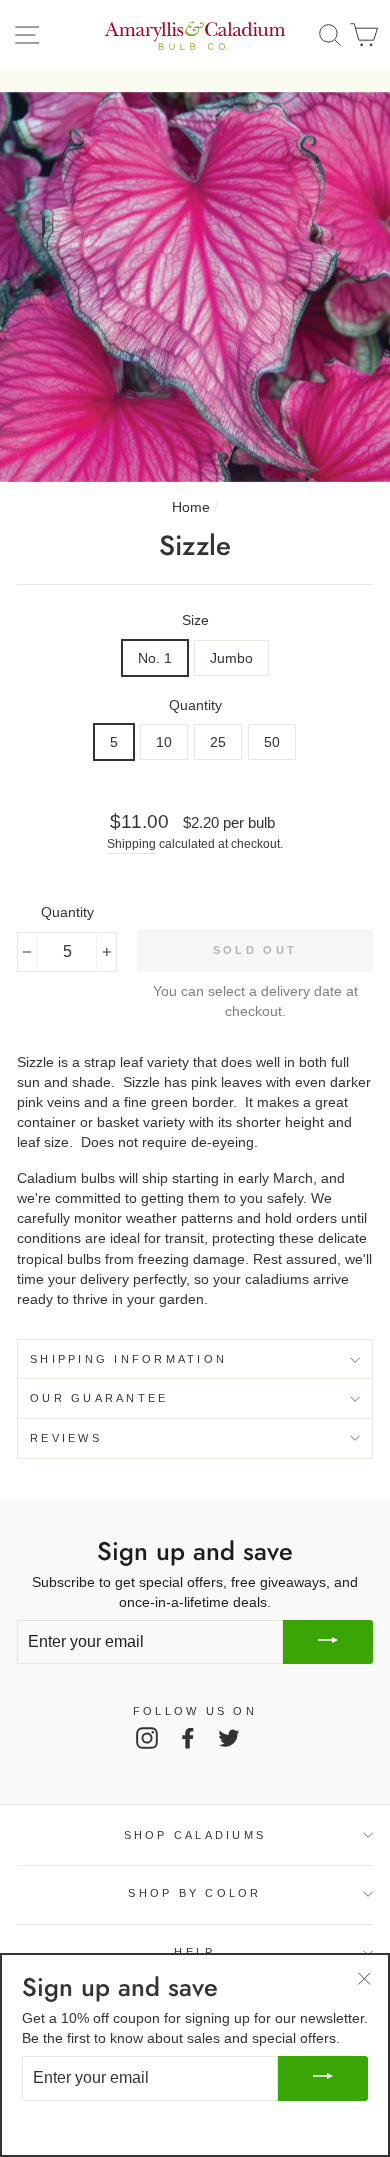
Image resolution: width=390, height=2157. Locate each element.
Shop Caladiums (195, 1835)
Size (195, 620)
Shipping (131, 844)
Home (191, 507)
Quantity (195, 705)
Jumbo (231, 658)
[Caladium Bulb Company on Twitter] (229, 1738)
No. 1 (155, 658)
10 (164, 742)
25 (218, 742)
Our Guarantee (99, 1398)
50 (272, 742)
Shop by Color (194, 1893)
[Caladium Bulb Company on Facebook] (188, 1738)
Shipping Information (128, 1359)
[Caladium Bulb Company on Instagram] (147, 1738)
